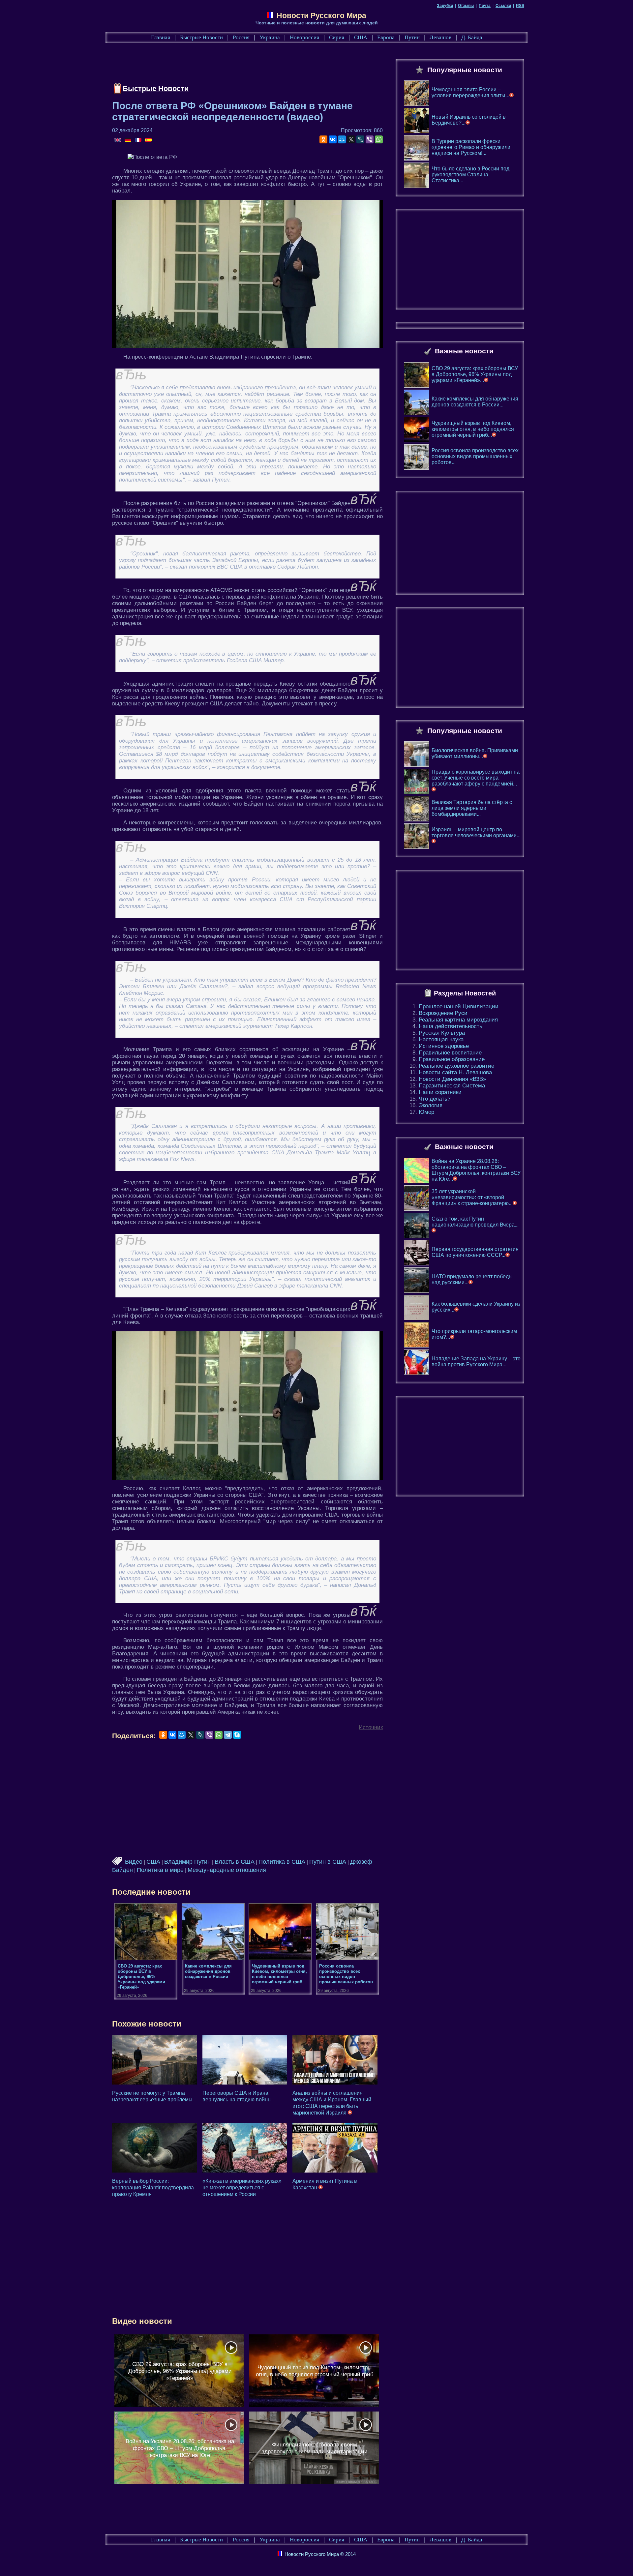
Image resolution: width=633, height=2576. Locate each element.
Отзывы (466, 6)
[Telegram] (228, 1735)
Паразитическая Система (452, 1086)
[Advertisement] (232, 65)
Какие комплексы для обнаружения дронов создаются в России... (475, 402)
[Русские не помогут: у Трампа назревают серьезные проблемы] (154, 2060)
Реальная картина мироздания (458, 1020)
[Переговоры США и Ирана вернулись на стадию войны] (245, 2060)
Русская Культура (442, 1033)
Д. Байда (472, 37)
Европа (386, 37)
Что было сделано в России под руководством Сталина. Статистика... (470, 175)
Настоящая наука (441, 1039)
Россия (241, 37)
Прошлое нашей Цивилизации (459, 1007)
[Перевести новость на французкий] (139, 140)
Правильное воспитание (450, 1053)
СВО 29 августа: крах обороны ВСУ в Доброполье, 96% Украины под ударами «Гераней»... (475, 374)
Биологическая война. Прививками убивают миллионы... (475, 753)
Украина (270, 37)
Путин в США (328, 1862)
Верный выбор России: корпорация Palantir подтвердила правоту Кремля (153, 2188)
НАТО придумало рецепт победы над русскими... (472, 1279)
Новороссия (304, 37)
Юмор (426, 1112)
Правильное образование (452, 1059)
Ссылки (503, 6)
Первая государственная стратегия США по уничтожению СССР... (475, 1252)
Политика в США (282, 1862)
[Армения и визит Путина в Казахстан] (335, 2148)
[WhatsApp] (379, 139)
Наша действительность (451, 1026)
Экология (431, 1105)
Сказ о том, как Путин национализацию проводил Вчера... (475, 1222)
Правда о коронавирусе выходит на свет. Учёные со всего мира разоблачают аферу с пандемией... (476, 778)
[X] (351, 139)
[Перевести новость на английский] (118, 140)
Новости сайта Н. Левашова (455, 1072)
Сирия (337, 37)
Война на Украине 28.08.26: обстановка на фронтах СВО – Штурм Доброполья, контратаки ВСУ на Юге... (476, 1170)
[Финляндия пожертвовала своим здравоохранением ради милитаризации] (314, 2448)
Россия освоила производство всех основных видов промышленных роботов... (475, 456)
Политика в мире (160, 1870)
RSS (520, 6)
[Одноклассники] (323, 139)
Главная (161, 37)
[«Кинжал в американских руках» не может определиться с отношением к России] (245, 2148)
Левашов (440, 37)
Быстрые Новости (201, 37)
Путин (412, 37)
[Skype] (237, 1735)
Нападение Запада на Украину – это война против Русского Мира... (476, 1362)
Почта (485, 6)
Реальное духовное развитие (456, 1066)
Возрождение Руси (443, 1013)
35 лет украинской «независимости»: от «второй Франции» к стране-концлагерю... (472, 1197)
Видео (134, 1862)
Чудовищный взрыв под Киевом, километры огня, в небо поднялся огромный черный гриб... (473, 429)
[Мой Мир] (342, 139)
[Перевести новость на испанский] (148, 140)
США (361, 37)
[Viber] (370, 139)
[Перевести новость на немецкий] (128, 140)
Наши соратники (440, 1092)
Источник (371, 1727)
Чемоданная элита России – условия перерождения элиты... (470, 92)
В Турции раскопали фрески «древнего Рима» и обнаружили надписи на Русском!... (471, 147)
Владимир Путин (187, 1862)
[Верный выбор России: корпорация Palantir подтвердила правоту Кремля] (154, 2148)
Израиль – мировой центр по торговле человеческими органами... (476, 832)
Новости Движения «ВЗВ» (452, 1079)
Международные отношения (227, 1870)
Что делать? (435, 1099)
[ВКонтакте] (333, 139)
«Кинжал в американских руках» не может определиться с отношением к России (242, 2188)
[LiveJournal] (360, 139)
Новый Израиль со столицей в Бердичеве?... (469, 120)
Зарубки (445, 6)
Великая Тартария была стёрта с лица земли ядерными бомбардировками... (472, 808)
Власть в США (235, 1862)
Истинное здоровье (444, 1046)
